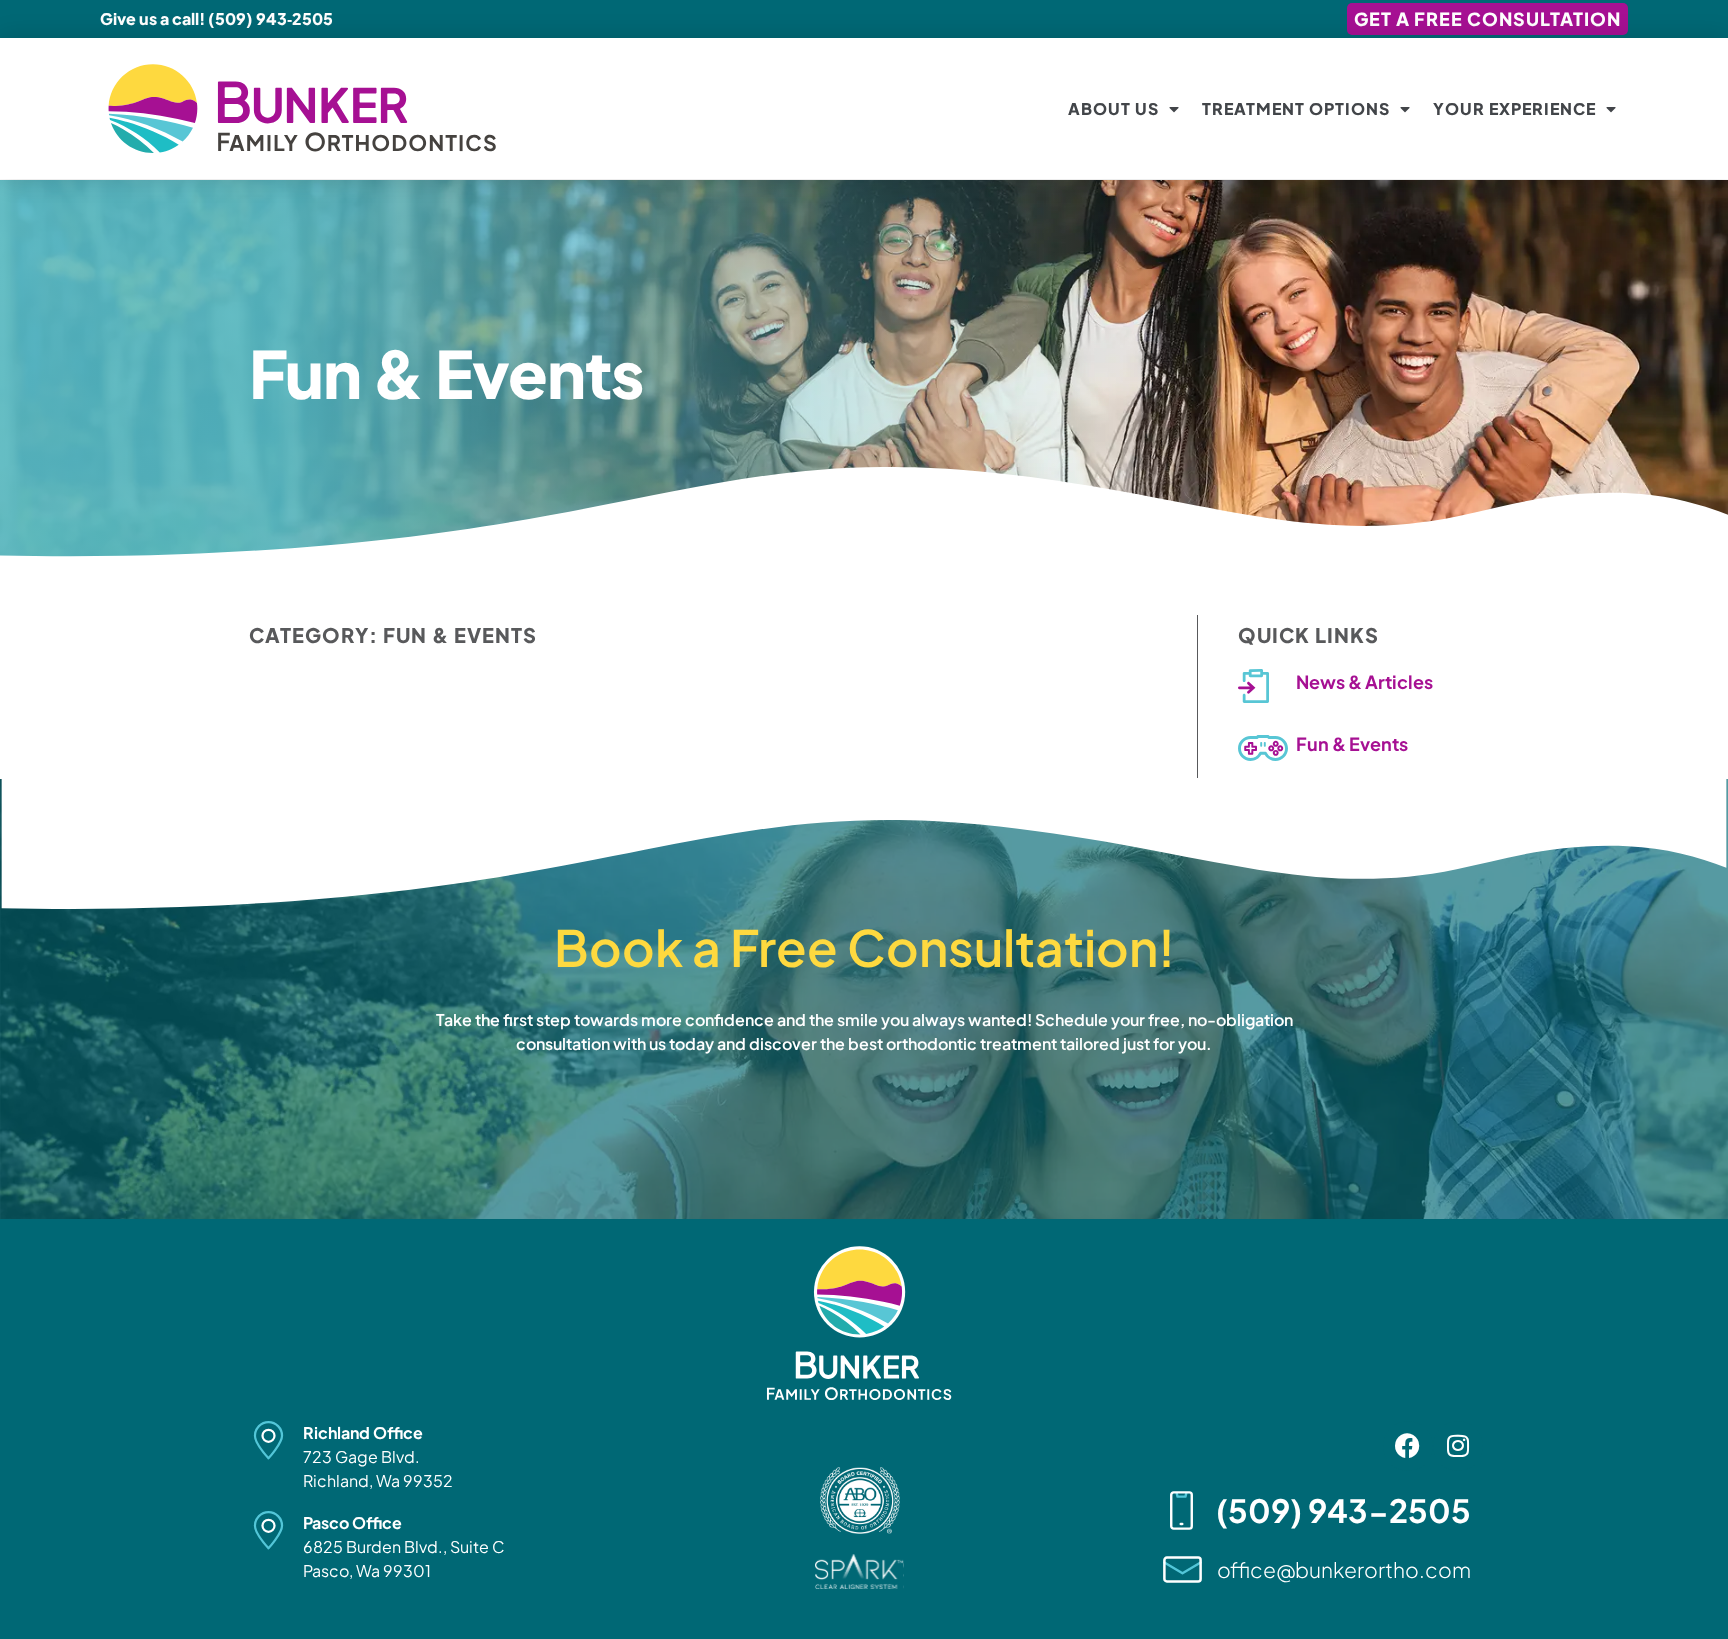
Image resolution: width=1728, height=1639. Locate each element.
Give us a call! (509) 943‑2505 (216, 18)
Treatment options (1296, 108)
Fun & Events (1352, 743)
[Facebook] (1408, 1446)
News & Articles (1364, 681)
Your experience (1514, 108)
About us (1113, 108)
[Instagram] (1458, 1446)
